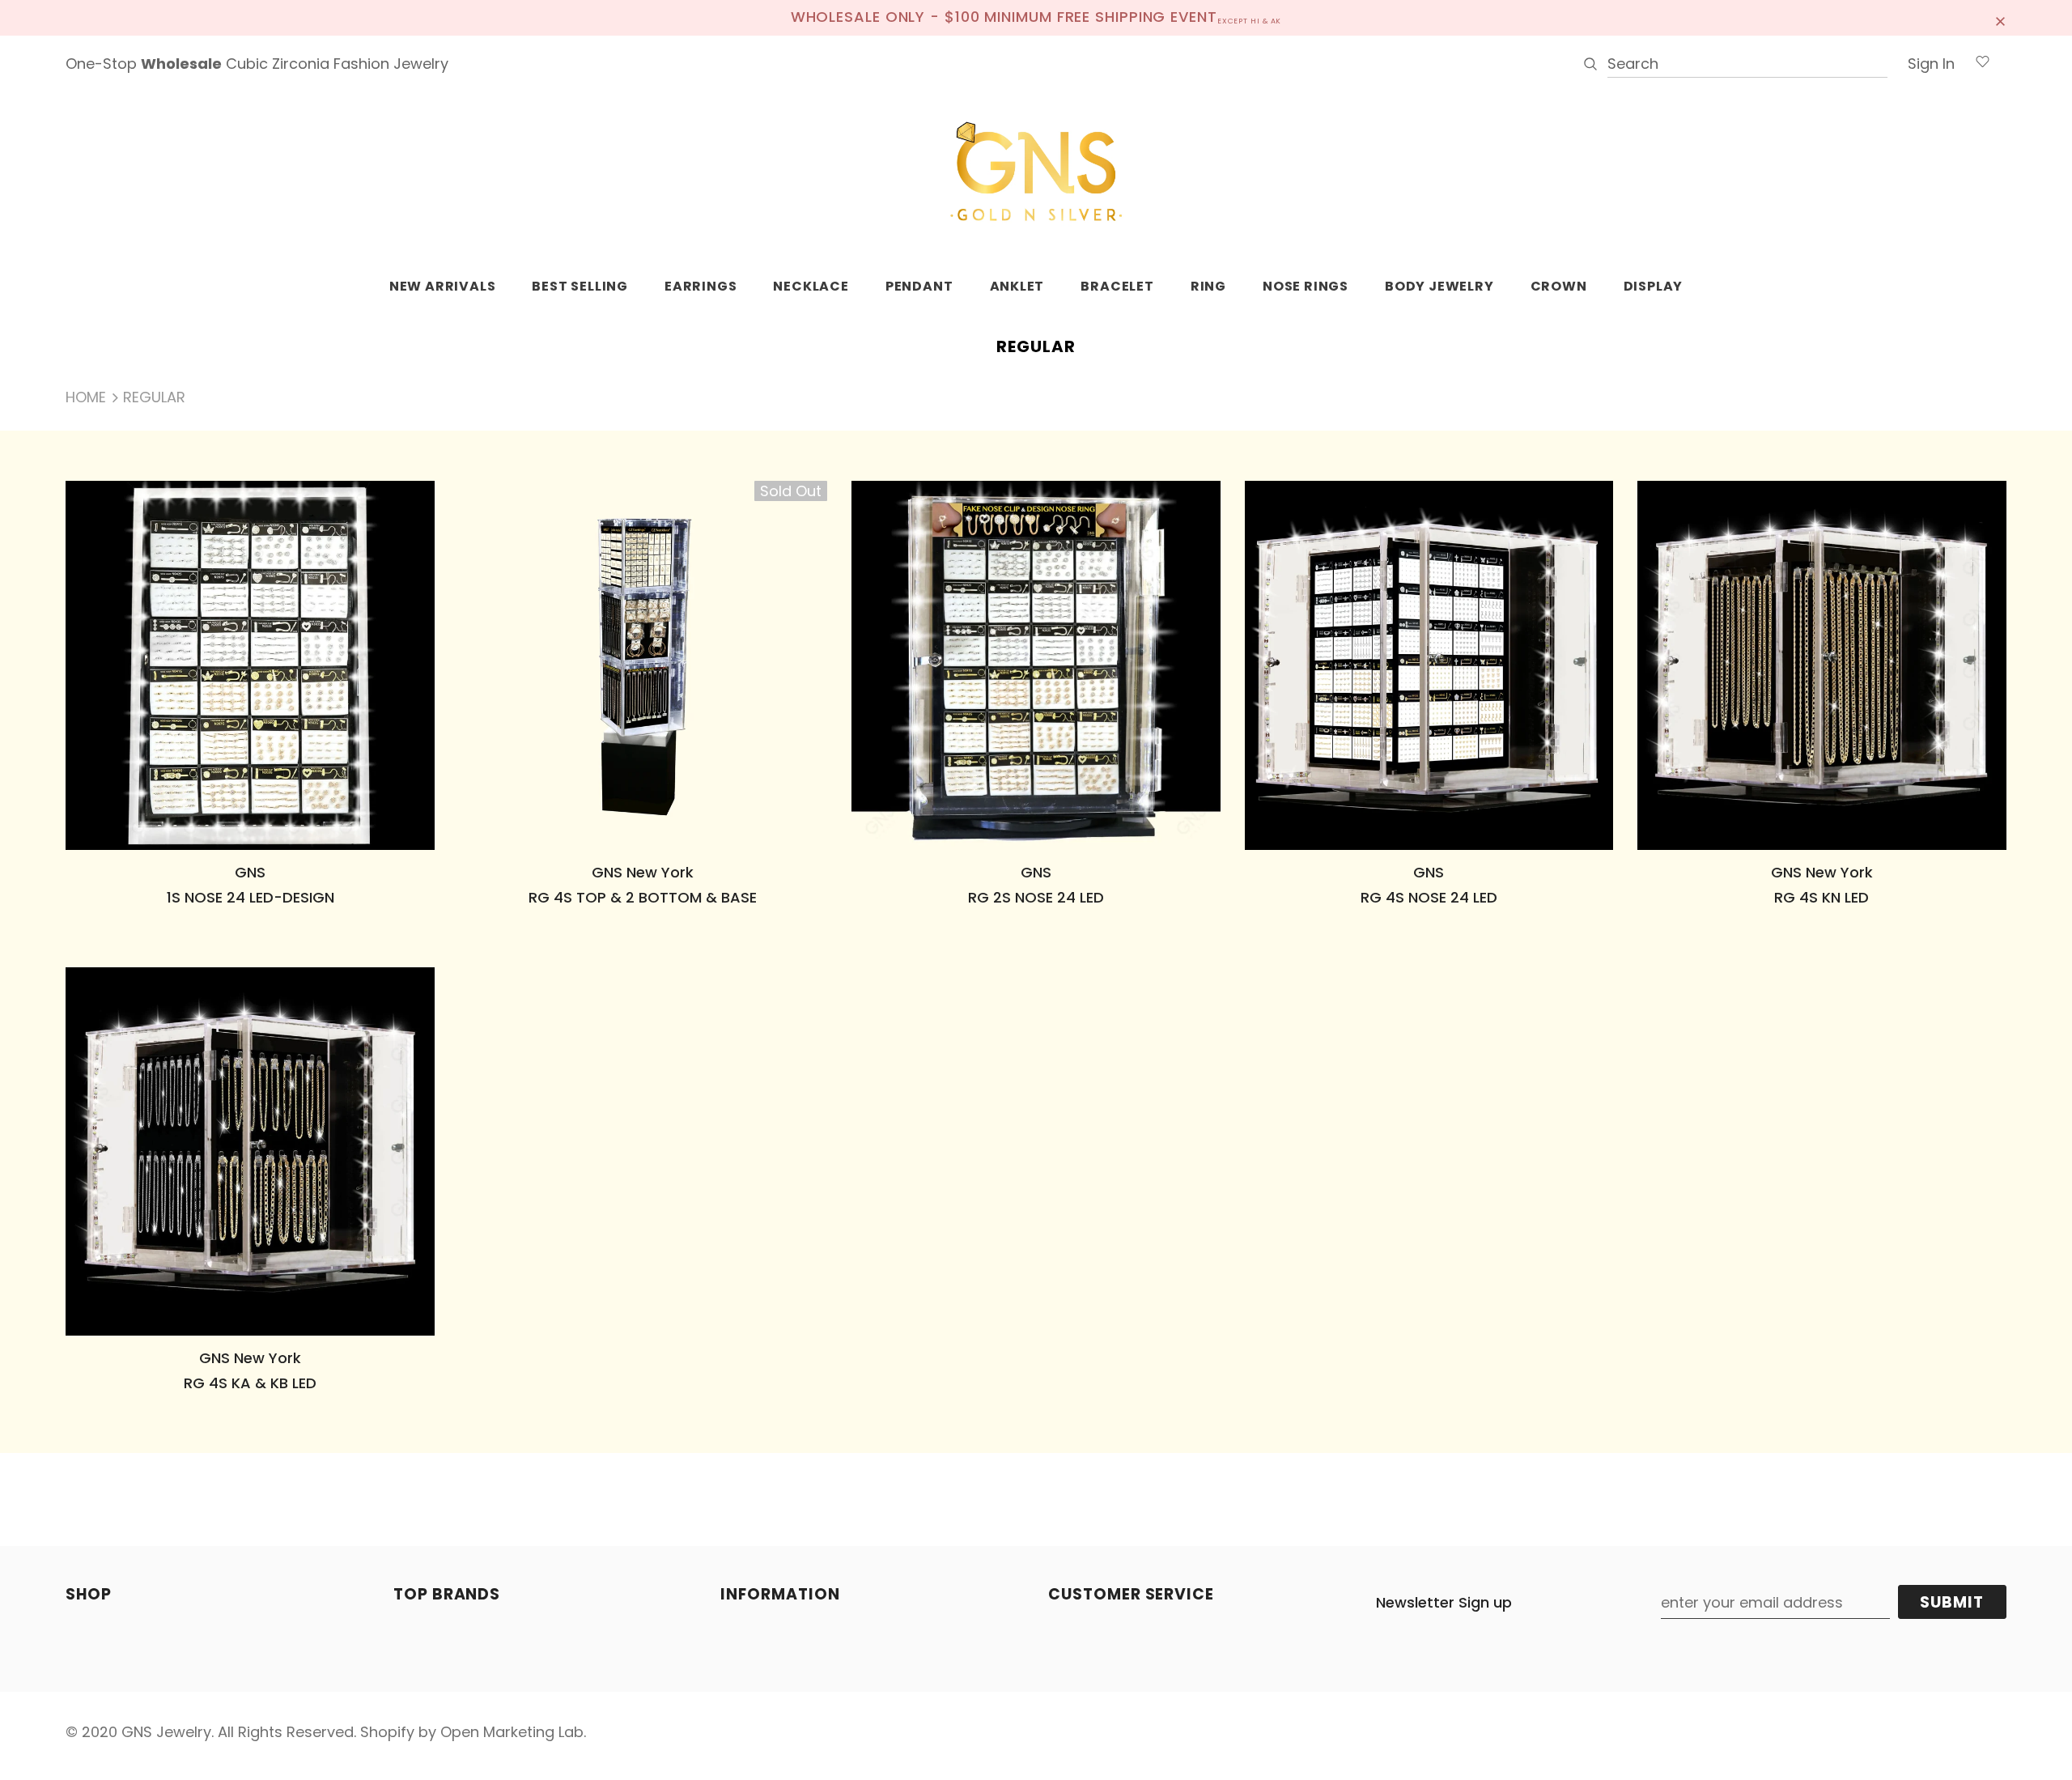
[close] (2001, 18)
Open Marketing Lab (512, 1732)
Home (86, 397)
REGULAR (154, 397)
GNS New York (643, 872)
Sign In (1931, 64)
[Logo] (1036, 172)
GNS (250, 872)
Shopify (387, 1732)
